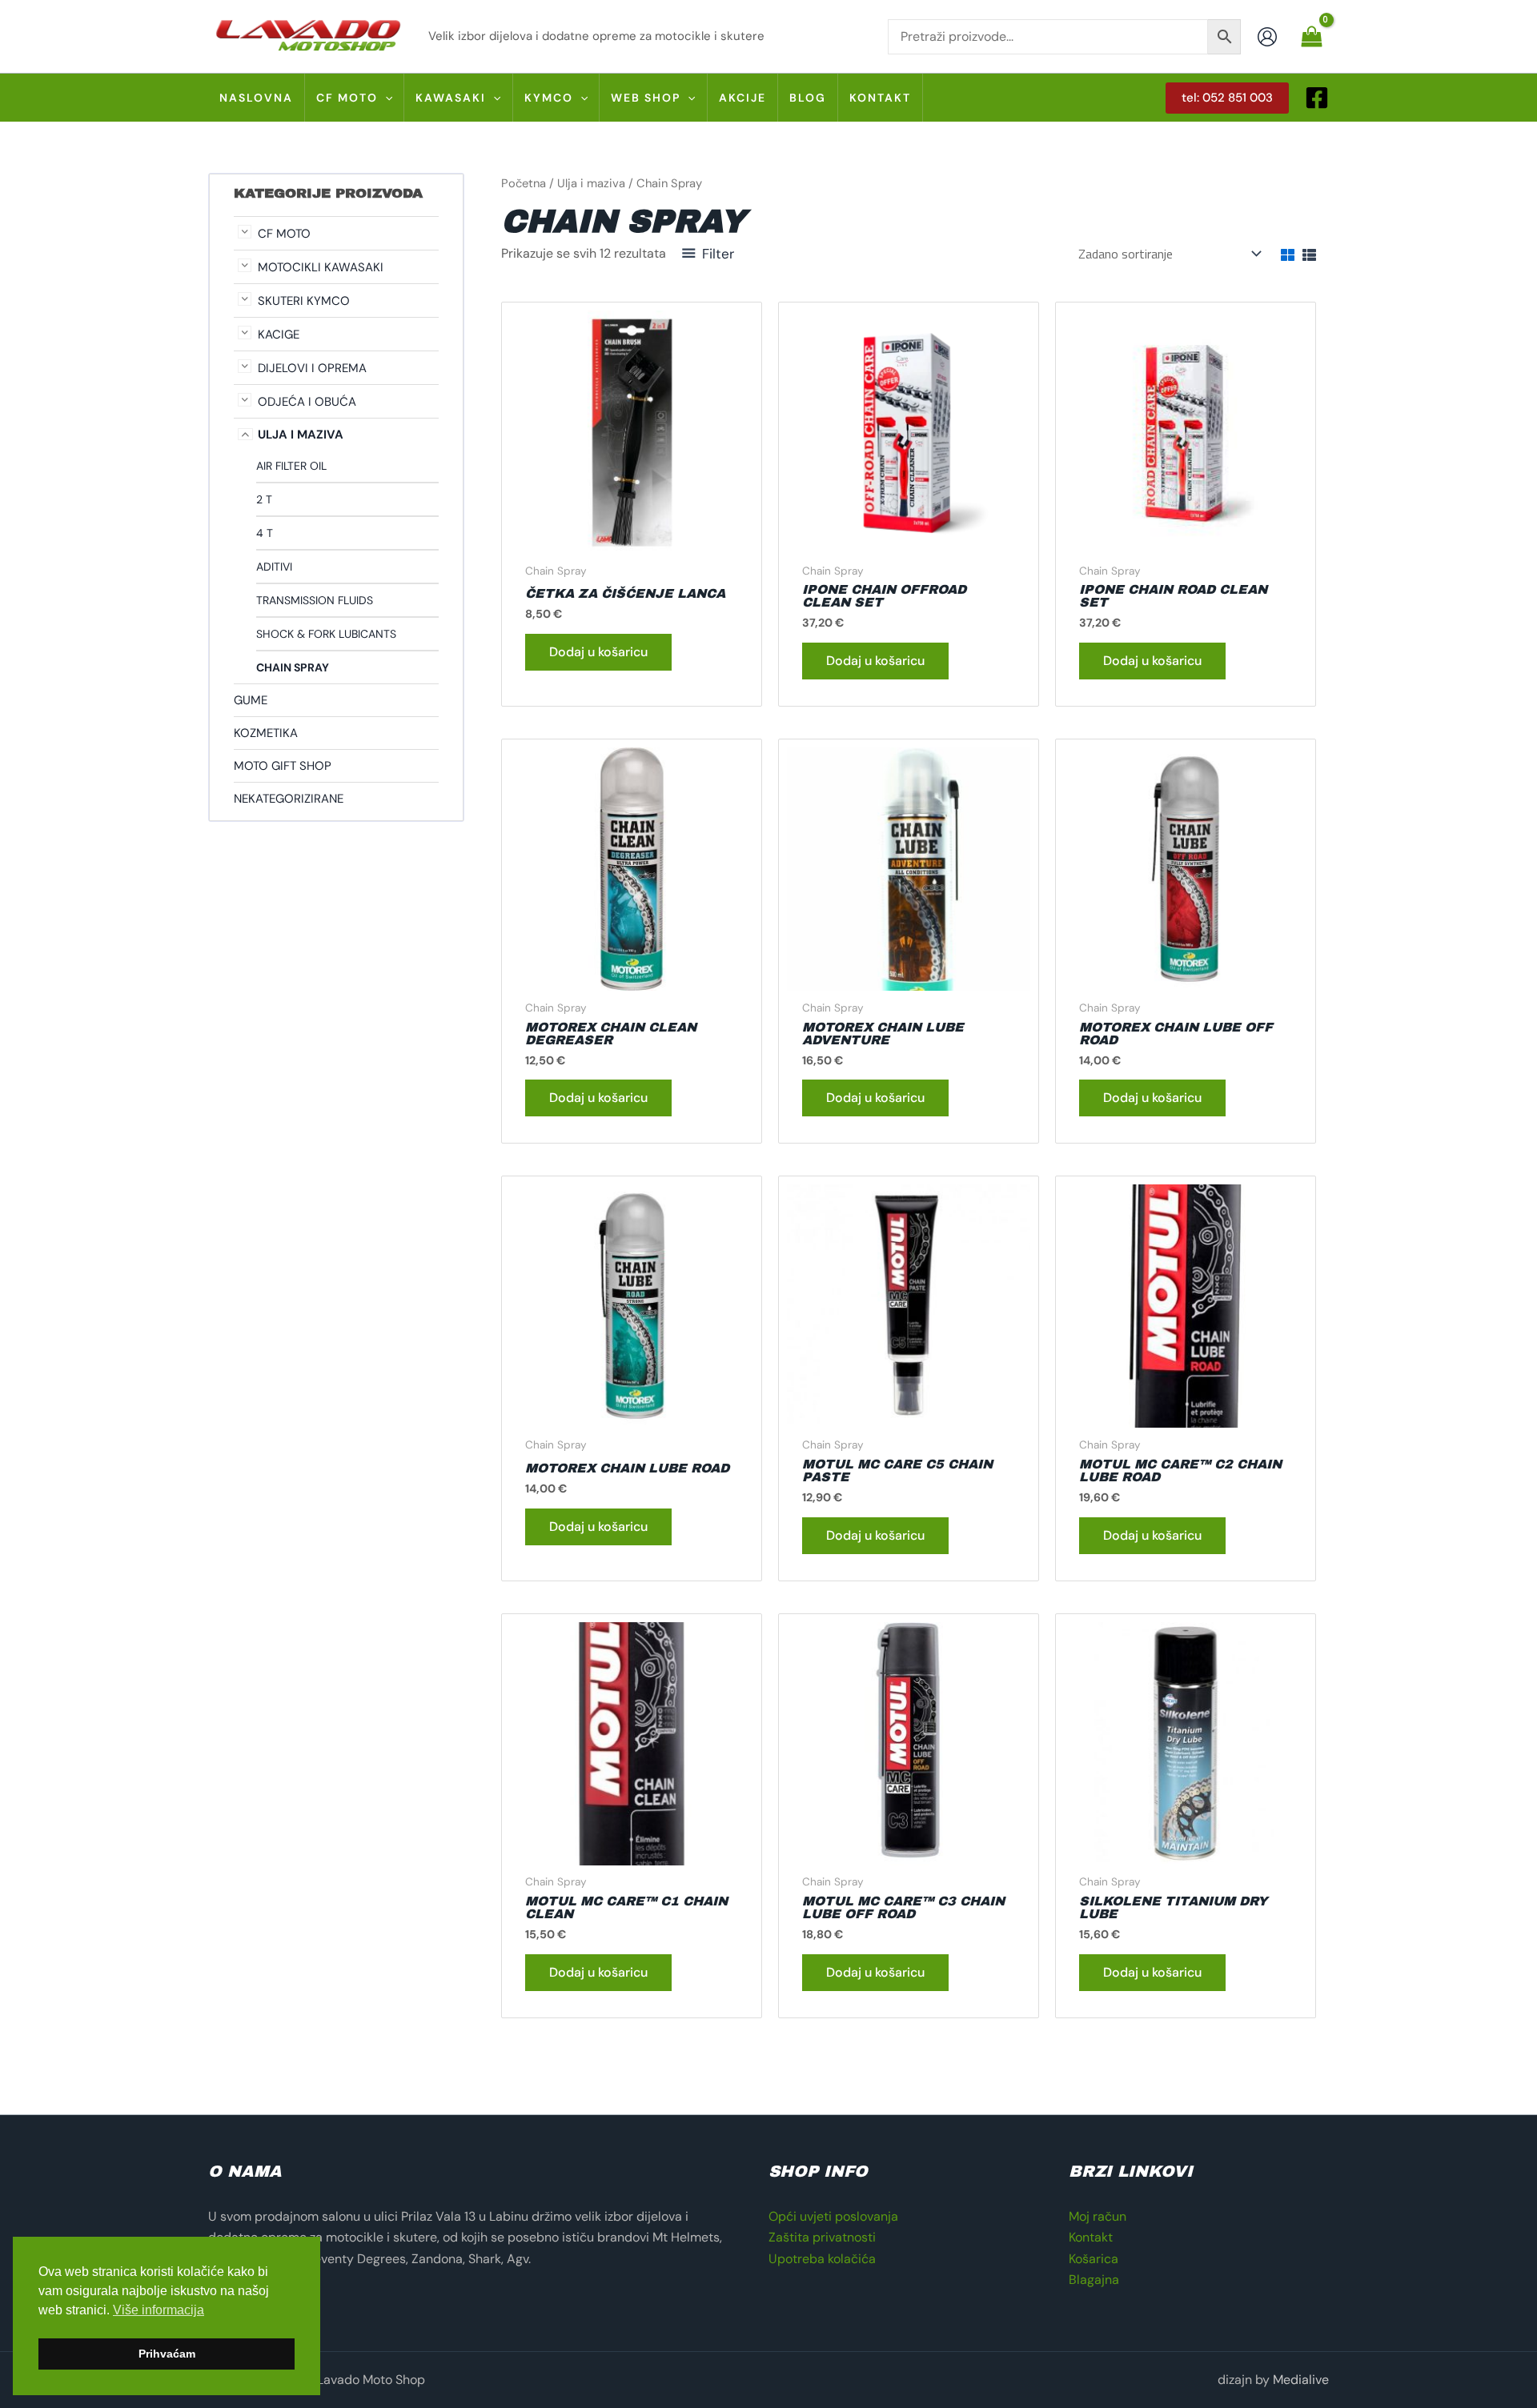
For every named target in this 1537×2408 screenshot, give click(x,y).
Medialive (1301, 2380)
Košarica (1094, 2259)
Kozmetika (266, 733)
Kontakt (1091, 2237)
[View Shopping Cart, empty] (1311, 36)
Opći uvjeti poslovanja (833, 2216)
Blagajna (1094, 2280)
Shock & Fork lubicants (326, 634)
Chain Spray (293, 667)
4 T (265, 533)
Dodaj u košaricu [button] (598, 652)
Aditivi (274, 567)
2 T (264, 499)
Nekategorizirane (289, 799)
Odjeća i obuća (307, 402)
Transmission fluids (315, 600)
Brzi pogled (632, 538)
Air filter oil (291, 466)
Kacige (279, 335)
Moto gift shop (283, 766)
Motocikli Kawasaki (321, 267)
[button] (385, 98)
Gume (251, 700)
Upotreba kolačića (822, 2259)
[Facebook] (1317, 98)
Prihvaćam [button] (167, 2354)
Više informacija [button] (159, 2310)
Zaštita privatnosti (822, 2237)
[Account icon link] (1267, 37)
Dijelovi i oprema (312, 368)
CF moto (284, 234)
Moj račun (1098, 2216)
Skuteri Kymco (304, 301)
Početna (524, 183)
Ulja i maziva (301, 435)
